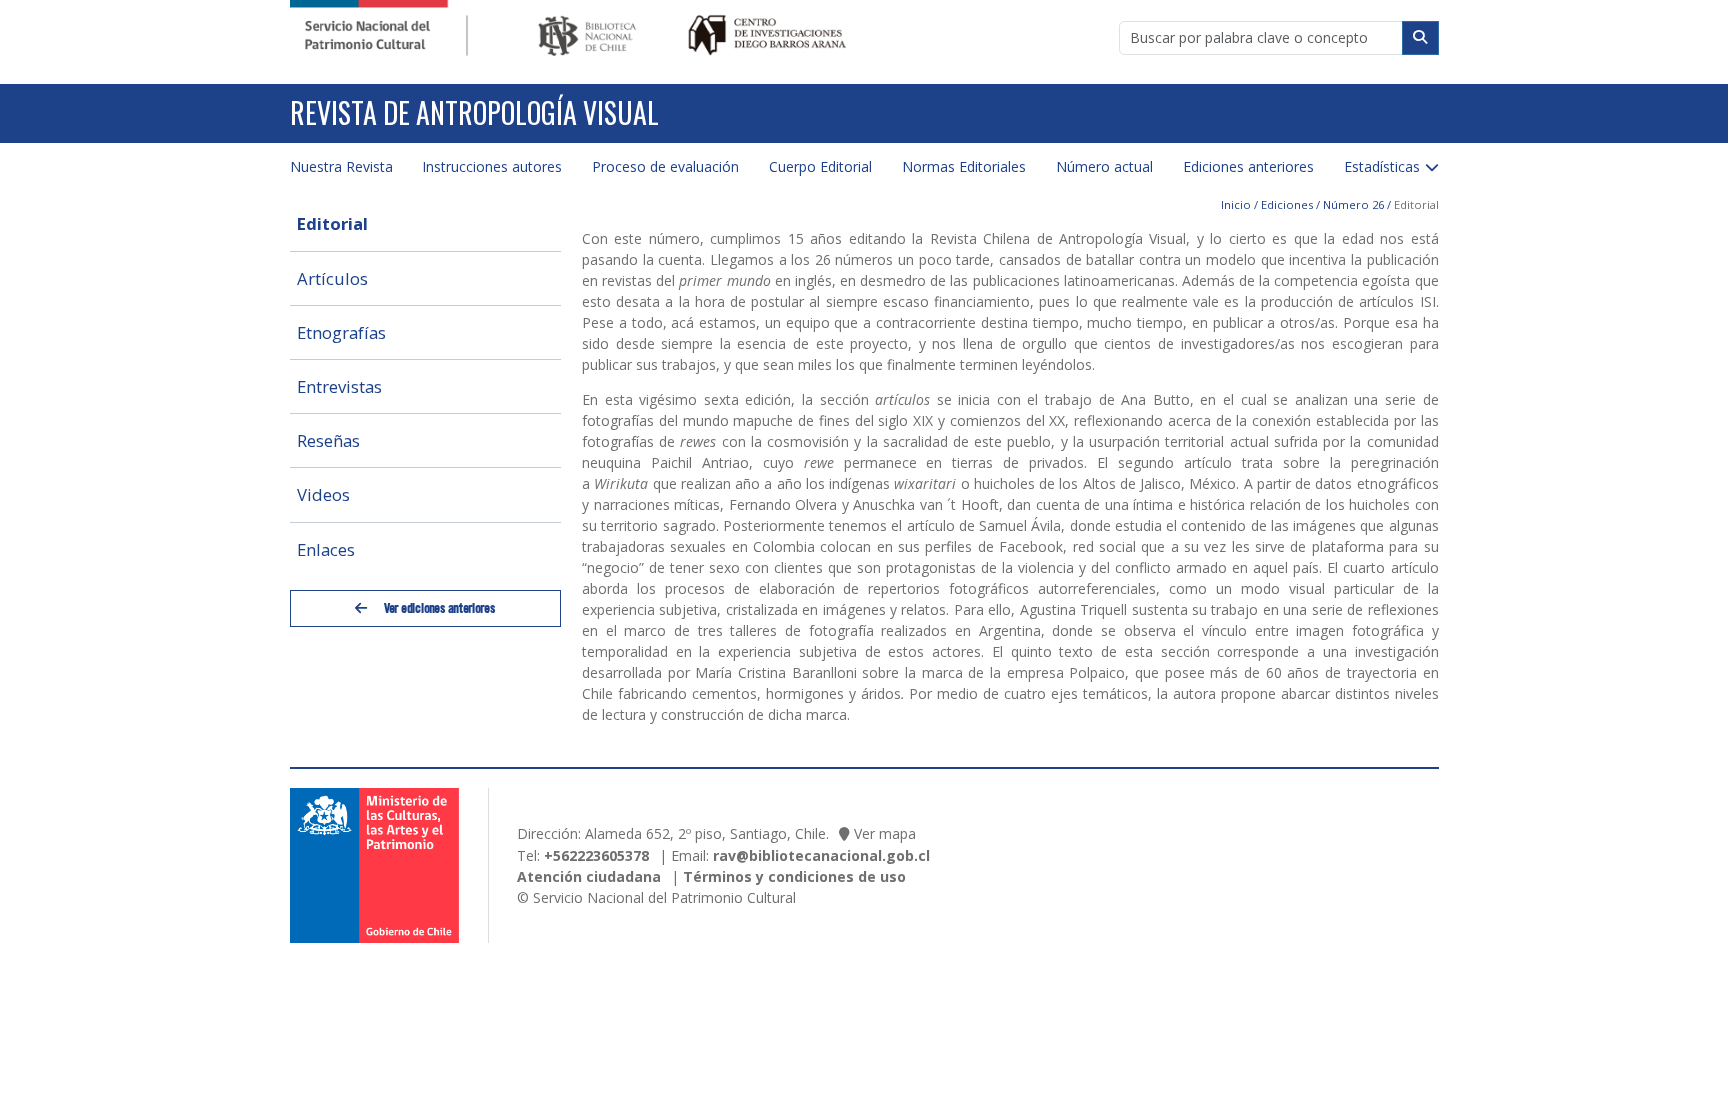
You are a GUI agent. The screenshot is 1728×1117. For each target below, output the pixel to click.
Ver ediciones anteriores (438, 608)
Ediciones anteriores (1248, 166)
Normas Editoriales (964, 166)
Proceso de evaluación (665, 166)
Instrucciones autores (492, 166)
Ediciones (1287, 204)
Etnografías (341, 332)
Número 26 (1353, 204)
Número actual (1104, 166)
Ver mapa (885, 833)
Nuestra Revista (341, 166)
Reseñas (328, 440)
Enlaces (326, 549)
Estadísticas (1382, 166)
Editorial (332, 223)
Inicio (1236, 204)
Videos (323, 494)
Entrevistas (339, 386)
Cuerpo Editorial (820, 166)
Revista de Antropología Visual (474, 112)
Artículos (332, 278)
